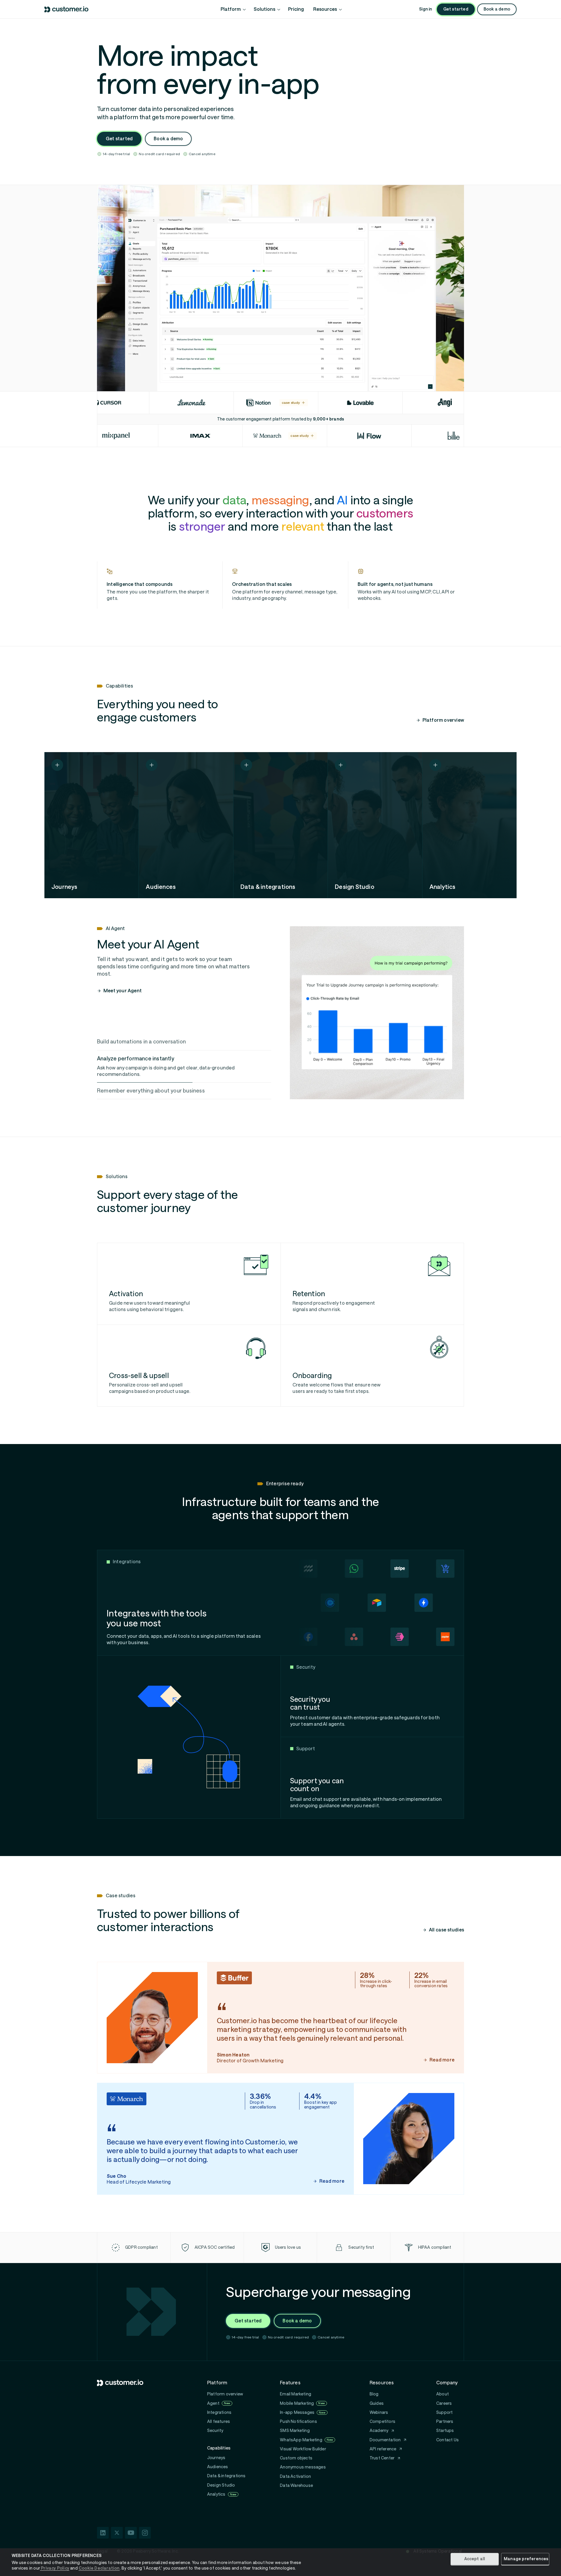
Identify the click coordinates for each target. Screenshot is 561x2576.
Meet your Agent (123, 991)
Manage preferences (526, 2559)
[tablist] (184, 1066)
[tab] (184, 1042)
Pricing (296, 9)
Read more (442, 2060)
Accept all (475, 2559)
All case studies (446, 1930)
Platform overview (443, 720)
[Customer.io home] (67, 9)
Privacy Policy (55, 2568)
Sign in (425, 9)
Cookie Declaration (99, 2568)
